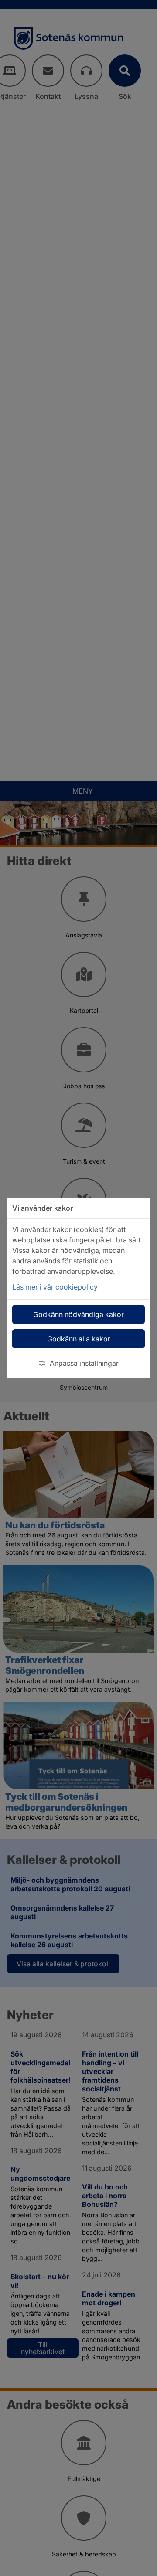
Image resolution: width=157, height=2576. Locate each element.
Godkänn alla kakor (79, 1339)
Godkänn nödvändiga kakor (78, 1314)
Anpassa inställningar (84, 1363)
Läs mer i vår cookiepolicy (55, 1287)
